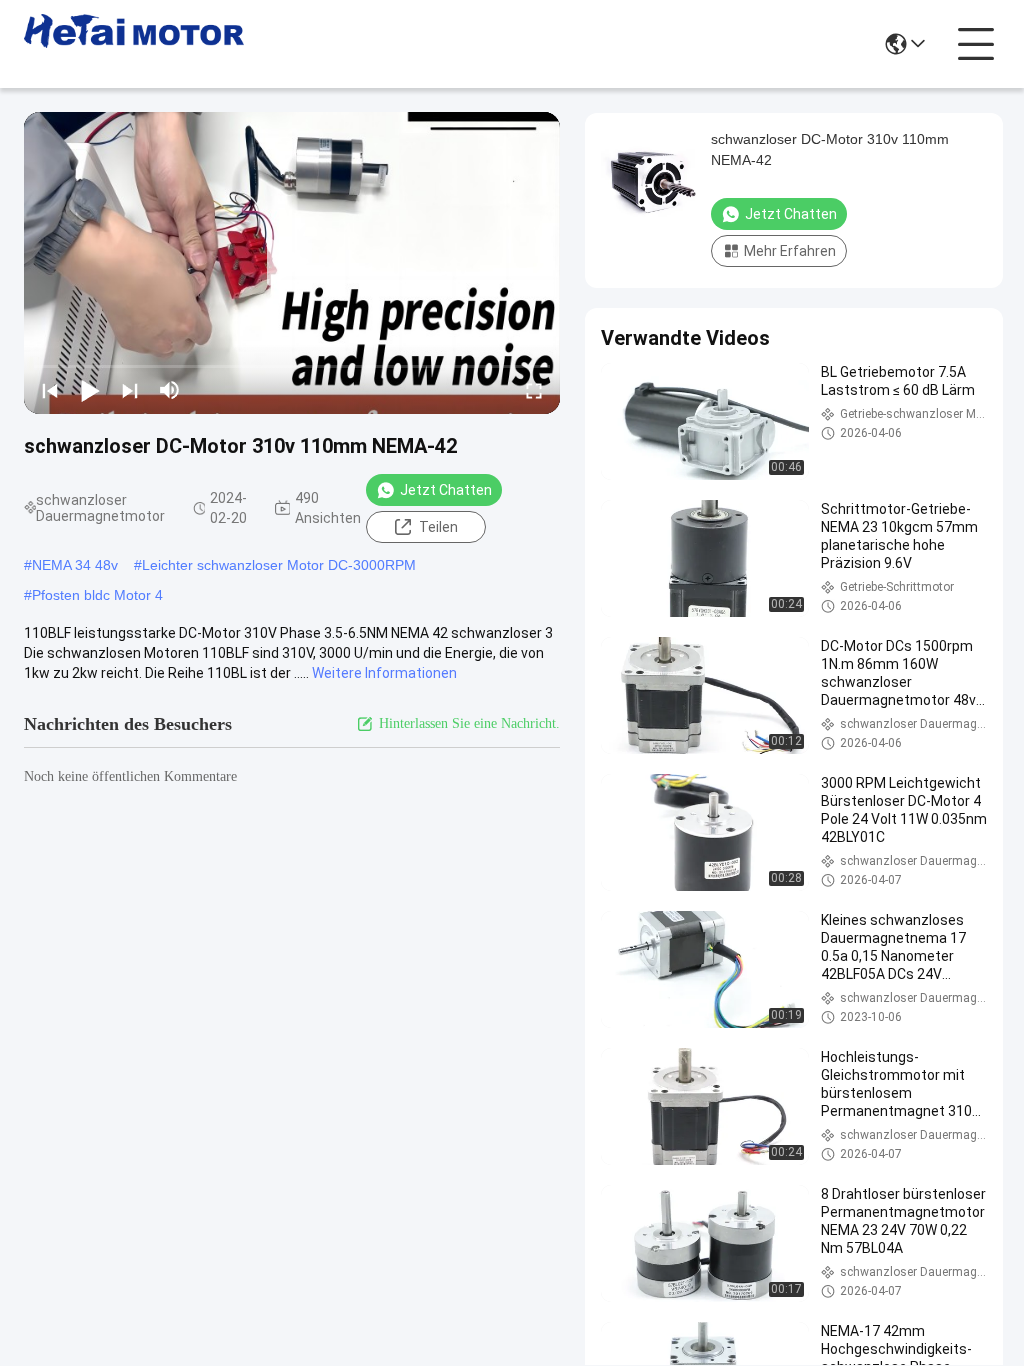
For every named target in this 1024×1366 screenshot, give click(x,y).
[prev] (50, 390)
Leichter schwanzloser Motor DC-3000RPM (279, 565)
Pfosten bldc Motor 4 (97, 595)
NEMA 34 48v (75, 565)
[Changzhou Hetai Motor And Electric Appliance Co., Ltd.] (134, 44)
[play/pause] (90, 390)
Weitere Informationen (384, 673)
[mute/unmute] (170, 390)
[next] (130, 390)
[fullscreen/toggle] (534, 390)
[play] (292, 263)
